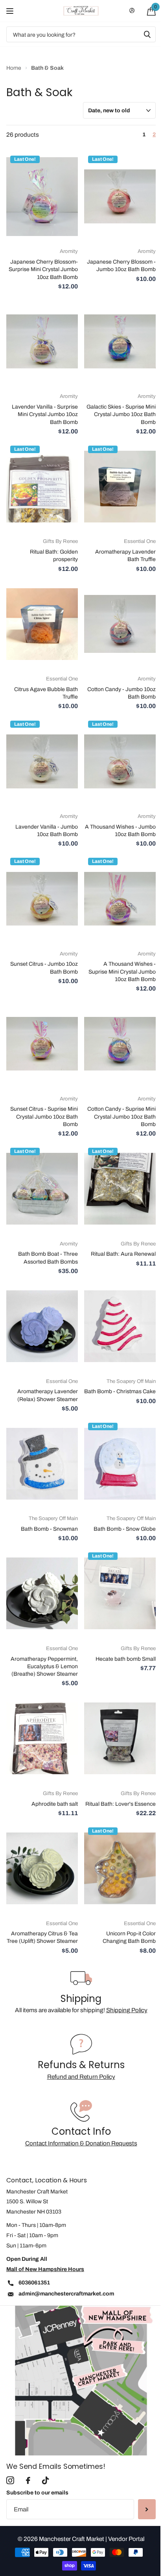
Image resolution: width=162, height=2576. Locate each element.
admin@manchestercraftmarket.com (66, 2294)
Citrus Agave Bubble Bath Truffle (46, 693)
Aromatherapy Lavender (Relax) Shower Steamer (48, 1395)
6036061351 (34, 2283)
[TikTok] (45, 2481)
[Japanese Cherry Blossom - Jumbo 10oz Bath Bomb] (120, 197)
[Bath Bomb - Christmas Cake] (120, 1326)
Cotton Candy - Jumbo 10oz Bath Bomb (121, 693)
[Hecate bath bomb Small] (120, 1593)
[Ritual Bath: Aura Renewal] (120, 1189)
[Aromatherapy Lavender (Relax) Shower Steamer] (42, 1326)
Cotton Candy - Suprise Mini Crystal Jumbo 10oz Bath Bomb (121, 1117)
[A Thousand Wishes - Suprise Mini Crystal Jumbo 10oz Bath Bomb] (120, 899)
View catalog (11, 11)
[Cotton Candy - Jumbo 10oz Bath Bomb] (120, 624)
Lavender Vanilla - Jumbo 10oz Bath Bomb (47, 831)
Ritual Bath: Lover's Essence (121, 1804)
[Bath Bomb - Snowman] (42, 1464)
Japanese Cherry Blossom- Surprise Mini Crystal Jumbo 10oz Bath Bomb (43, 269)
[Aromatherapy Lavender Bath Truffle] (120, 487)
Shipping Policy (127, 2010)
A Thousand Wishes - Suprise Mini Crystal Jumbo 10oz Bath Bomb (122, 972)
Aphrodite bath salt (55, 1804)
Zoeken (147, 34)
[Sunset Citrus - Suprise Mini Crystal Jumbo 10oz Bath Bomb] (42, 1044)
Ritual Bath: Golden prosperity (54, 556)
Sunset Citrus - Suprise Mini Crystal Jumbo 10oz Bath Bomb (44, 1117)
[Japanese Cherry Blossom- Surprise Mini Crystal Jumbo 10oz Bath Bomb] (42, 197)
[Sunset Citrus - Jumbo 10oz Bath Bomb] (42, 899)
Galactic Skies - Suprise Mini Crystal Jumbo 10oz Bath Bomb (121, 414)
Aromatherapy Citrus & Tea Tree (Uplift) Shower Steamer (42, 1937)
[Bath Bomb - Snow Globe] (120, 1464)
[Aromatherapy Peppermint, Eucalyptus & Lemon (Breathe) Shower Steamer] (42, 1593)
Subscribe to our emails (37, 2493)
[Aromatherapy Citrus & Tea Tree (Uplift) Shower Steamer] (42, 1868)
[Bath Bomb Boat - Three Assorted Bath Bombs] (42, 1189)
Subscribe (147, 2509)
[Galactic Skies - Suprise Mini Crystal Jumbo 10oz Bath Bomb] (120, 342)
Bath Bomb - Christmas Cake (120, 1391)
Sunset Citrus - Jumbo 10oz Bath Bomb (44, 968)
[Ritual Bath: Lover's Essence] (120, 1739)
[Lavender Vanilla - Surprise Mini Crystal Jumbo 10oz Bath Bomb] (42, 342)
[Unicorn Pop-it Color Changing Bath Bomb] (120, 1868)
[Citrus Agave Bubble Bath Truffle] (42, 624)
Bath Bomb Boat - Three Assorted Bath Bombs (48, 1258)
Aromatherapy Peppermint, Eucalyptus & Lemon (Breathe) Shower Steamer (44, 1667)
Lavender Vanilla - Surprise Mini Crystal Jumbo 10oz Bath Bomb (45, 414)
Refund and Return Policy (81, 2077)
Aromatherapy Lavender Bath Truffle (125, 556)
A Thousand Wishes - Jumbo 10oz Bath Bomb (120, 831)
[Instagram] (10, 2481)
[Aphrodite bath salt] (42, 1739)
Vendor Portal (126, 2539)
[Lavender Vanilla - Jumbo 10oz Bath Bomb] (42, 762)
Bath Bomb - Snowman (49, 1529)
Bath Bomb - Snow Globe (125, 1529)
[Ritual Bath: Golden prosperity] (42, 487)
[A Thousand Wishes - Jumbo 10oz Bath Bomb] (120, 762)
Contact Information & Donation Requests (81, 2143)
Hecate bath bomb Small (126, 1659)
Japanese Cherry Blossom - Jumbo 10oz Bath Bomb (121, 266)
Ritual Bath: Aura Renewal (123, 1254)
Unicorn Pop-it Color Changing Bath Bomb (129, 1937)
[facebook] (28, 2481)
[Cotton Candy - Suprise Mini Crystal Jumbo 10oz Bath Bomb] (120, 1044)
